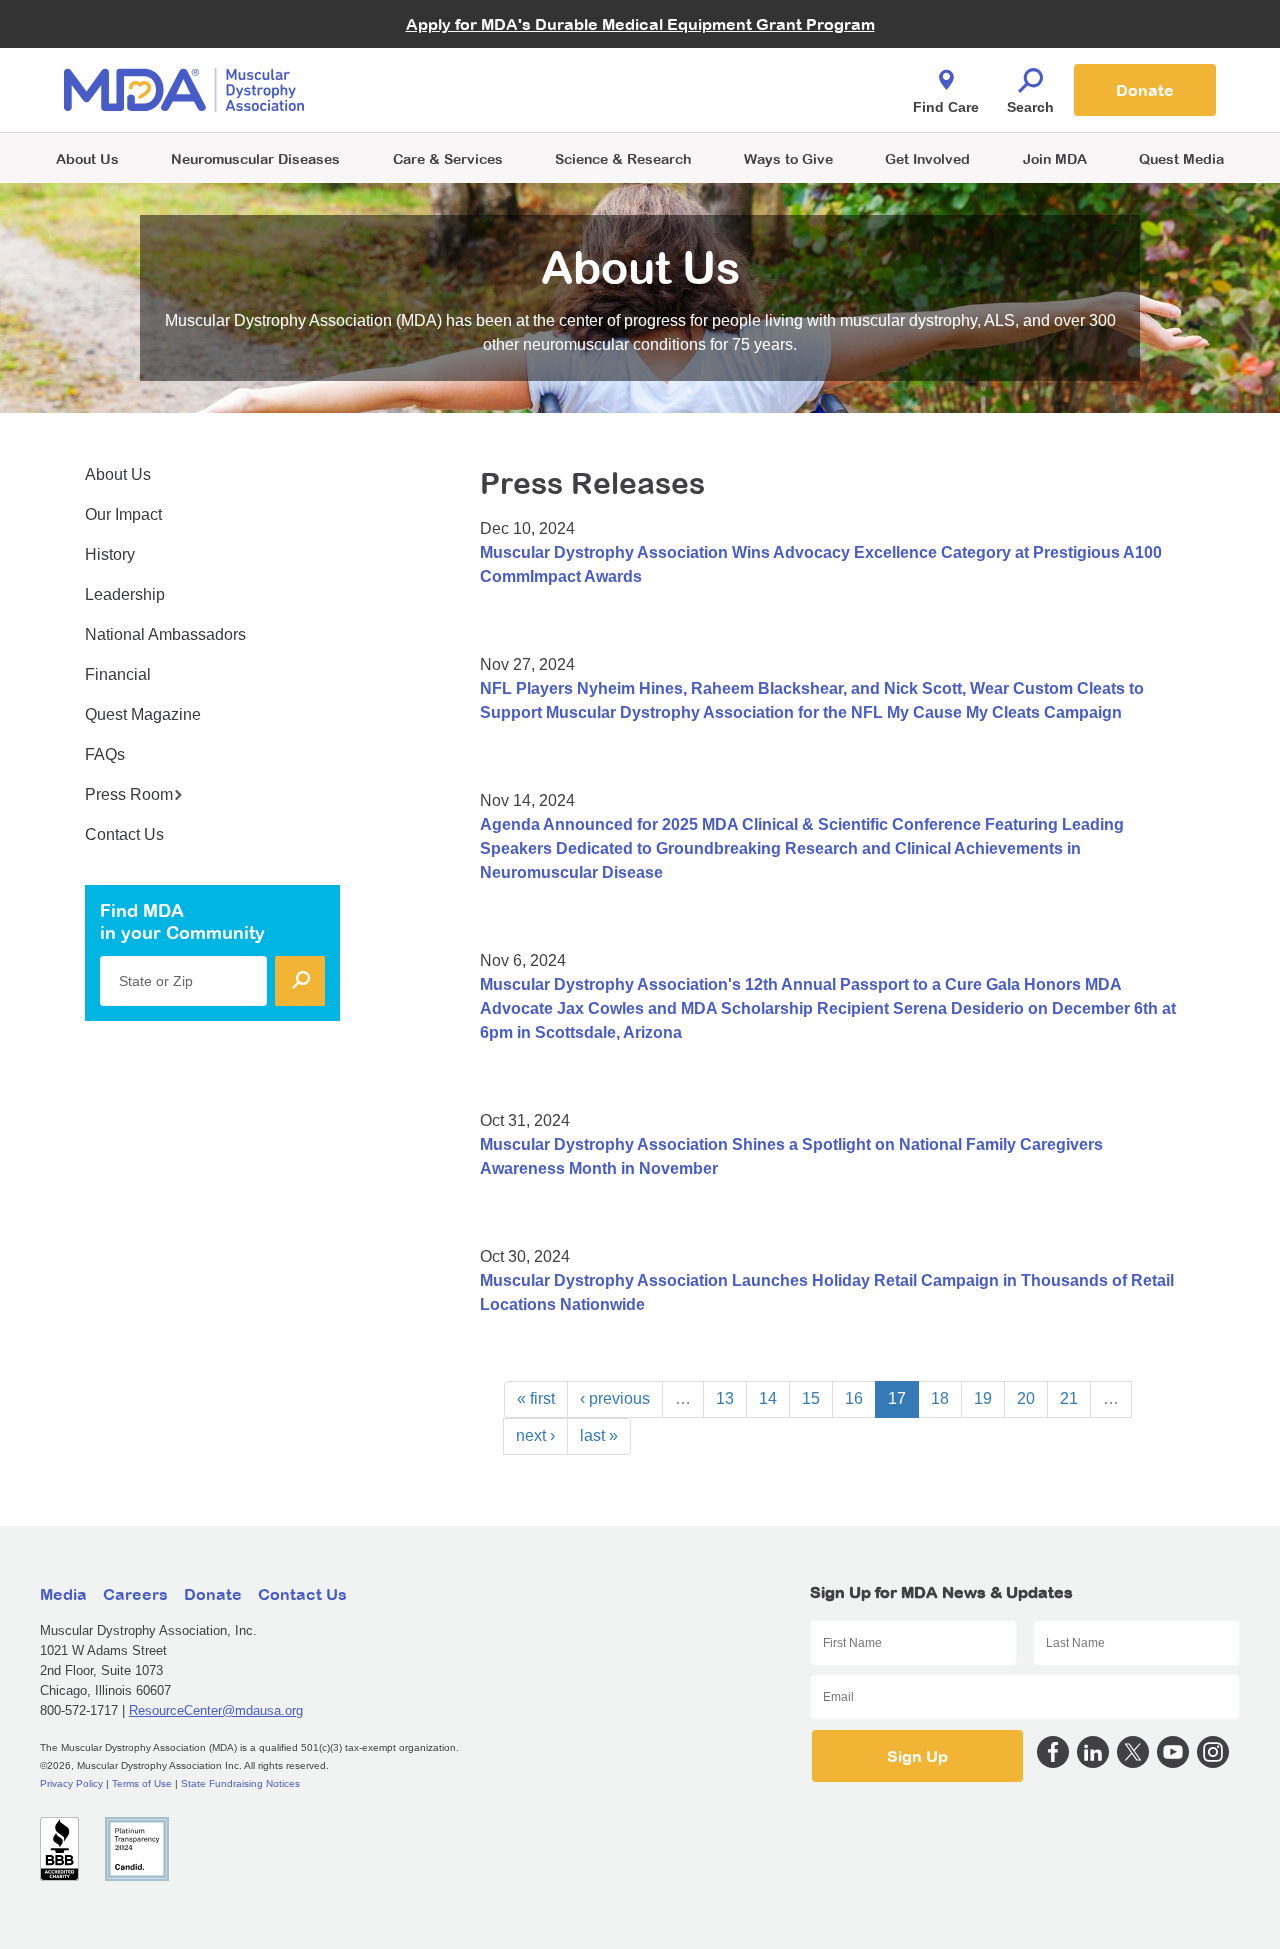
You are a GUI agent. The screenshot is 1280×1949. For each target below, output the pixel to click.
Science (623, 158)
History (110, 554)
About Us (87, 158)
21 (1069, 1398)
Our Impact (123, 514)
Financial (118, 674)
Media (63, 1594)
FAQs (105, 754)
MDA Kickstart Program (731, 100)
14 (768, 1398)
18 (940, 1398)
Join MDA (1055, 158)
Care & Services (448, 158)
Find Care (946, 107)
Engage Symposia (440, 56)
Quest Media (1181, 158)
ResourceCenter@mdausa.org (216, 1710)
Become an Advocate (449, 49)
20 (1026, 1398)
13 (725, 1398)
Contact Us (124, 834)
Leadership (125, 594)
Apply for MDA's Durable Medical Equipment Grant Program (640, 24)
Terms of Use (142, 1783)
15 (811, 1398)
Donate (1145, 90)
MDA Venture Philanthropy (739, 65)
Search (1030, 107)
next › (535, 1435)
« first (536, 1398)
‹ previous (615, 1398)
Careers (135, 1594)
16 (854, 1398)
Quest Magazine (143, 714)
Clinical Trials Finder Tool (460, 65)
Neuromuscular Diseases (255, 158)
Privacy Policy (71, 1783)
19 (983, 1398)
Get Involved (927, 158)
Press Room (129, 794)
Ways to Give (788, 158)
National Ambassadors (165, 634)
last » (599, 1435)
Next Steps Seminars (449, 91)
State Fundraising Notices (240, 1783)
